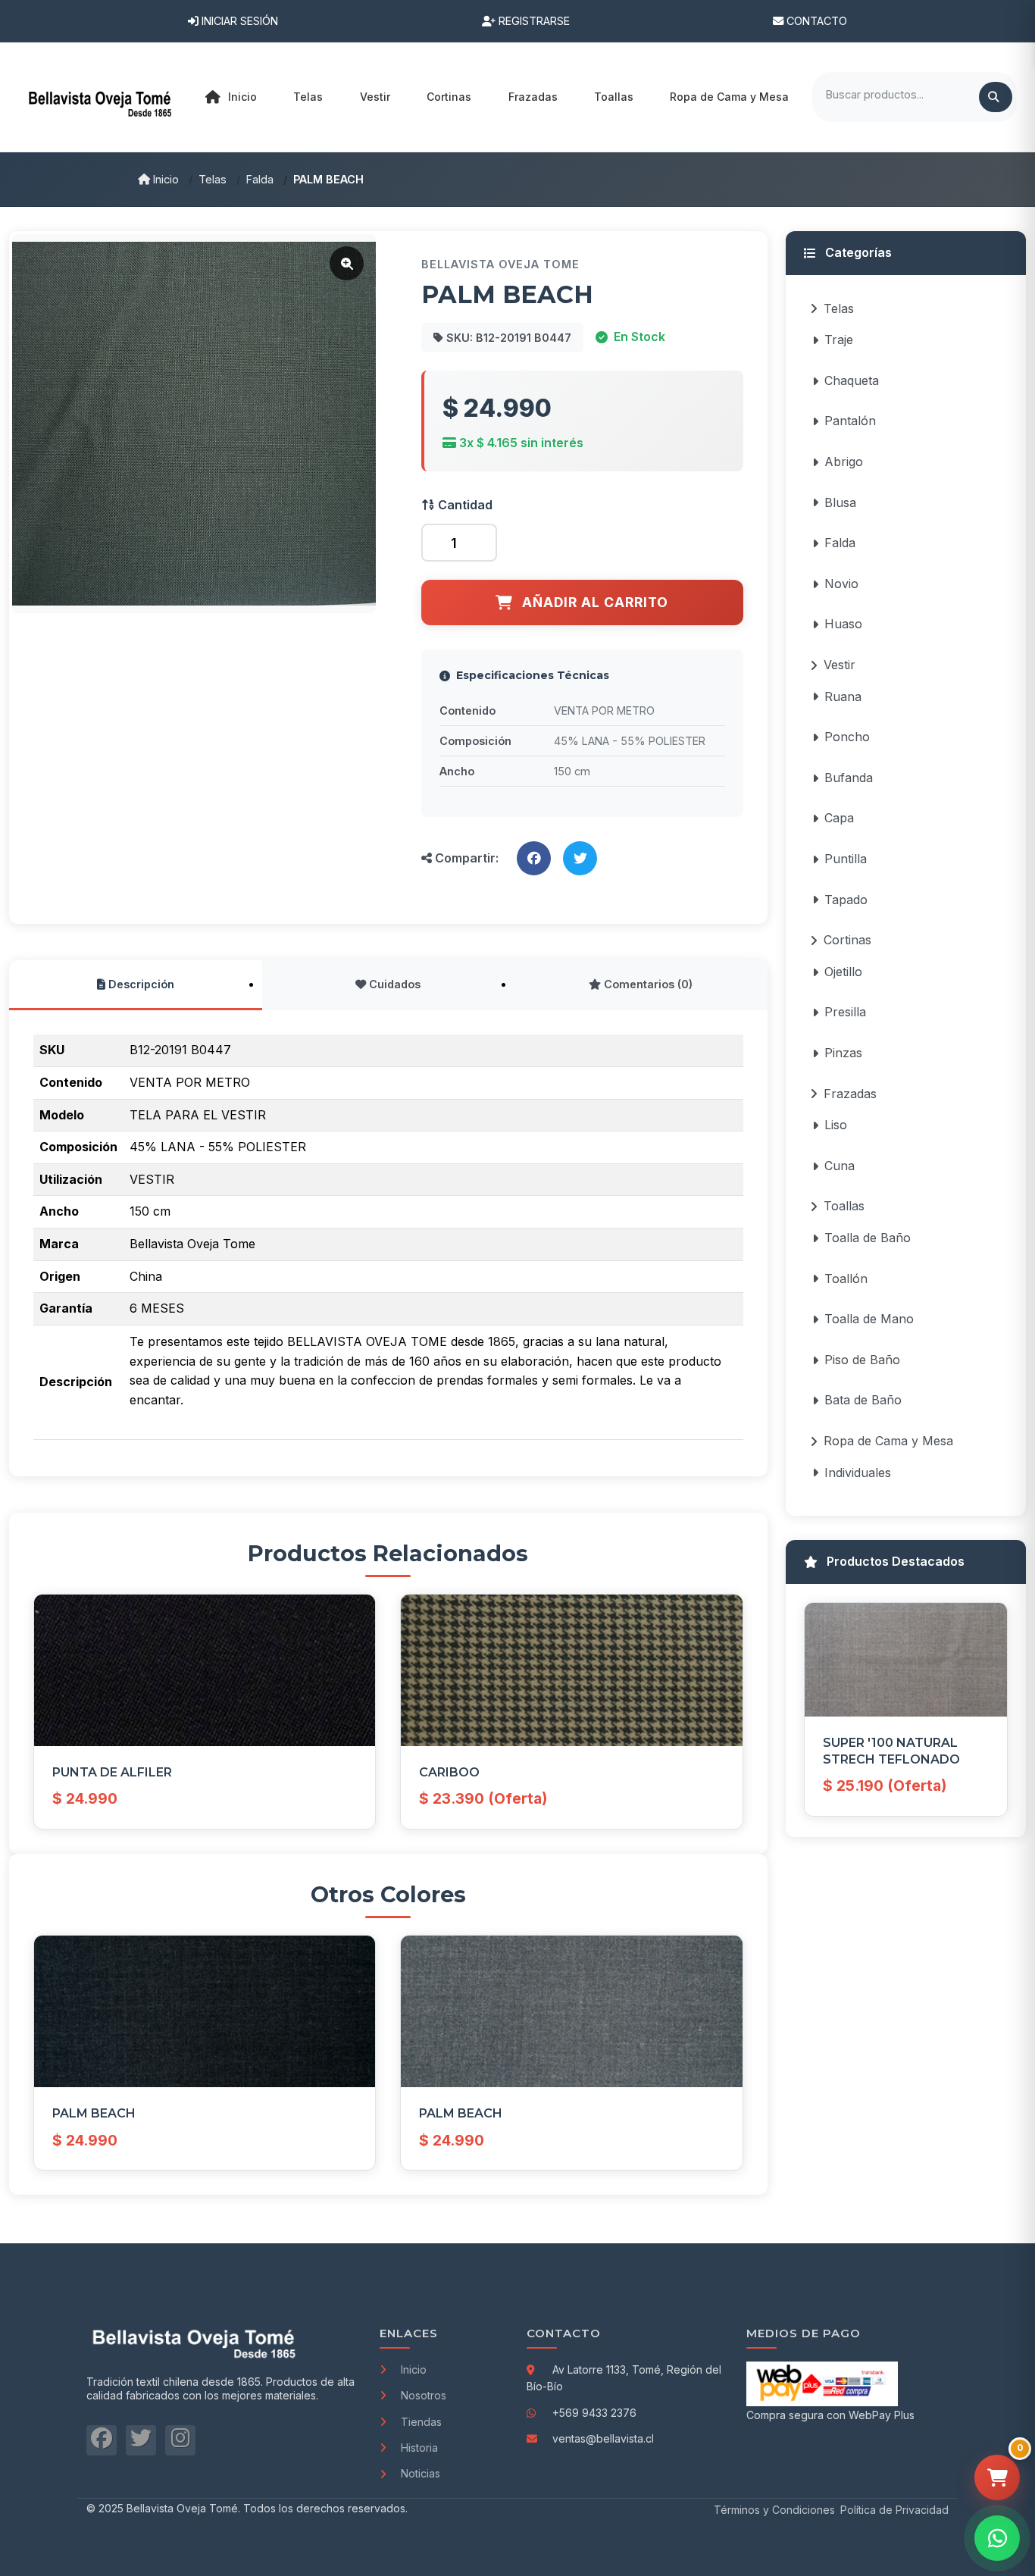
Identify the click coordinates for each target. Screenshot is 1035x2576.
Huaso (843, 624)
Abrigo (844, 462)
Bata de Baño (863, 1400)
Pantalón (850, 421)
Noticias (421, 2473)
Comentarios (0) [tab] (647, 984)
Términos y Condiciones (774, 2510)
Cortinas (847, 940)
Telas (213, 179)
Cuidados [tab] (393, 984)
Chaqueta (852, 380)
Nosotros (424, 2395)
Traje (839, 340)
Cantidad (464, 505)
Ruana (843, 696)
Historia (419, 2448)
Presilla (845, 1012)
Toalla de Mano (869, 1319)
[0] (997, 2477)
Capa (839, 818)
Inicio (242, 97)
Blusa (840, 502)
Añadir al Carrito (595, 602)
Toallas (844, 1206)
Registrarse (533, 21)
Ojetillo (843, 972)
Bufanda (849, 778)
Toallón (846, 1279)
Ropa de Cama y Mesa (888, 1441)
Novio (841, 584)
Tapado (846, 900)
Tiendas (421, 2422)
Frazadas (850, 1094)
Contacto (815, 21)
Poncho (847, 737)
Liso (836, 1125)
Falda (260, 179)
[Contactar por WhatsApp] (997, 2538)
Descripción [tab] (140, 984)
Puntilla (846, 859)
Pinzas (843, 1053)
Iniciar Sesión (238, 21)
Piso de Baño (862, 1360)
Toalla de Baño (868, 1238)
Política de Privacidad (894, 2510)
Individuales (858, 1473)
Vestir (840, 665)
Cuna (840, 1166)
